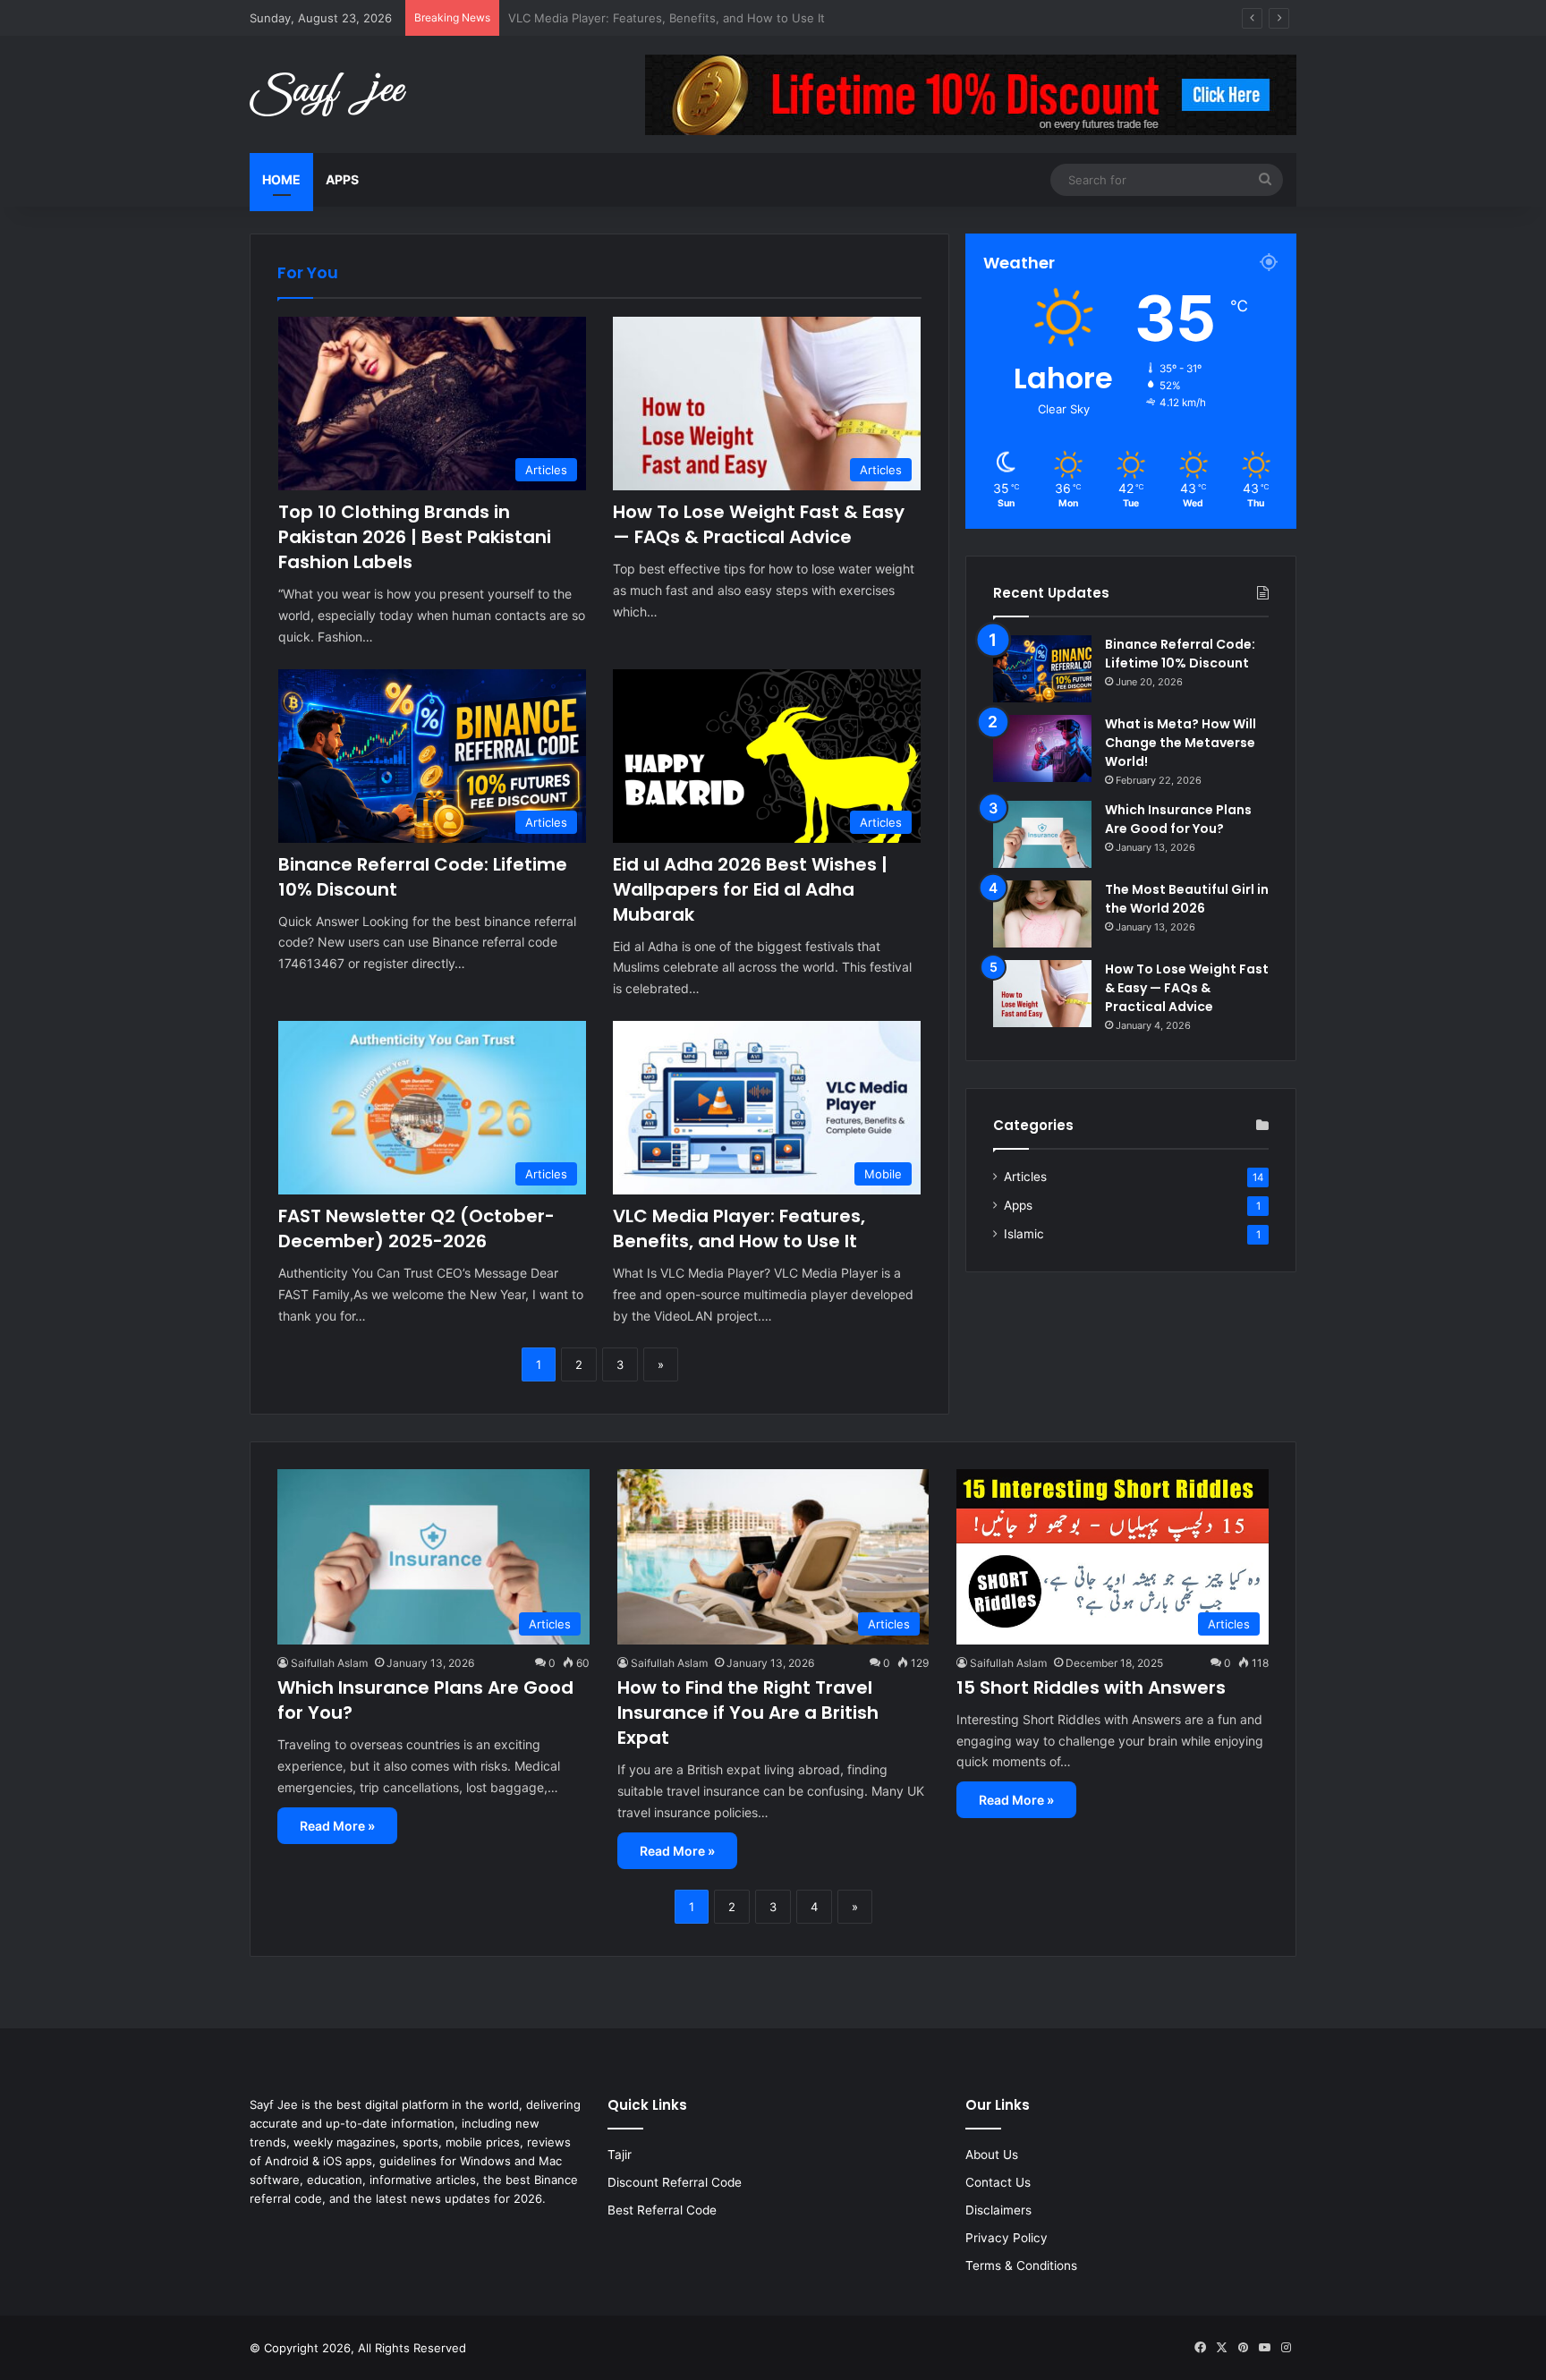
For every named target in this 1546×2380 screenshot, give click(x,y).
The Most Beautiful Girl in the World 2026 (1187, 899)
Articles (1025, 1177)
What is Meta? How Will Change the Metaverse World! (1181, 743)
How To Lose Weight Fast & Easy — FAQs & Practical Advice (759, 524)
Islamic (1024, 1234)
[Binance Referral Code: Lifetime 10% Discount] (1042, 669)
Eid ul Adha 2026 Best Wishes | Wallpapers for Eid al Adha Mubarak (750, 889)
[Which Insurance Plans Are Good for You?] (1042, 834)
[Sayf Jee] (328, 94)
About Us (992, 2155)
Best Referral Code (662, 2210)
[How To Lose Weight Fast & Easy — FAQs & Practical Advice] (1042, 994)
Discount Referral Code (675, 2182)
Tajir (620, 2155)
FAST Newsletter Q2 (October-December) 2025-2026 (416, 1228)
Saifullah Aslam (329, 1663)
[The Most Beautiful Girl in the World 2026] (1042, 914)
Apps (342, 179)
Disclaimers (998, 2210)
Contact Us (998, 2182)
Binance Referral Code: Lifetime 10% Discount (1180, 654)
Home (281, 179)
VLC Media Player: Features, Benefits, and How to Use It (739, 1228)
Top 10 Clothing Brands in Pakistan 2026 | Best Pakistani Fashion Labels (415, 537)
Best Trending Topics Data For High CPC (620, 18)
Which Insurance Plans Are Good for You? (1178, 819)
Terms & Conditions (1021, 2265)
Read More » (337, 1826)
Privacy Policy (1007, 2238)
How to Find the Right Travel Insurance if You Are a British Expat (748, 1713)
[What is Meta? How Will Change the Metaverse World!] (1042, 748)
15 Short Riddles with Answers (1091, 1687)
